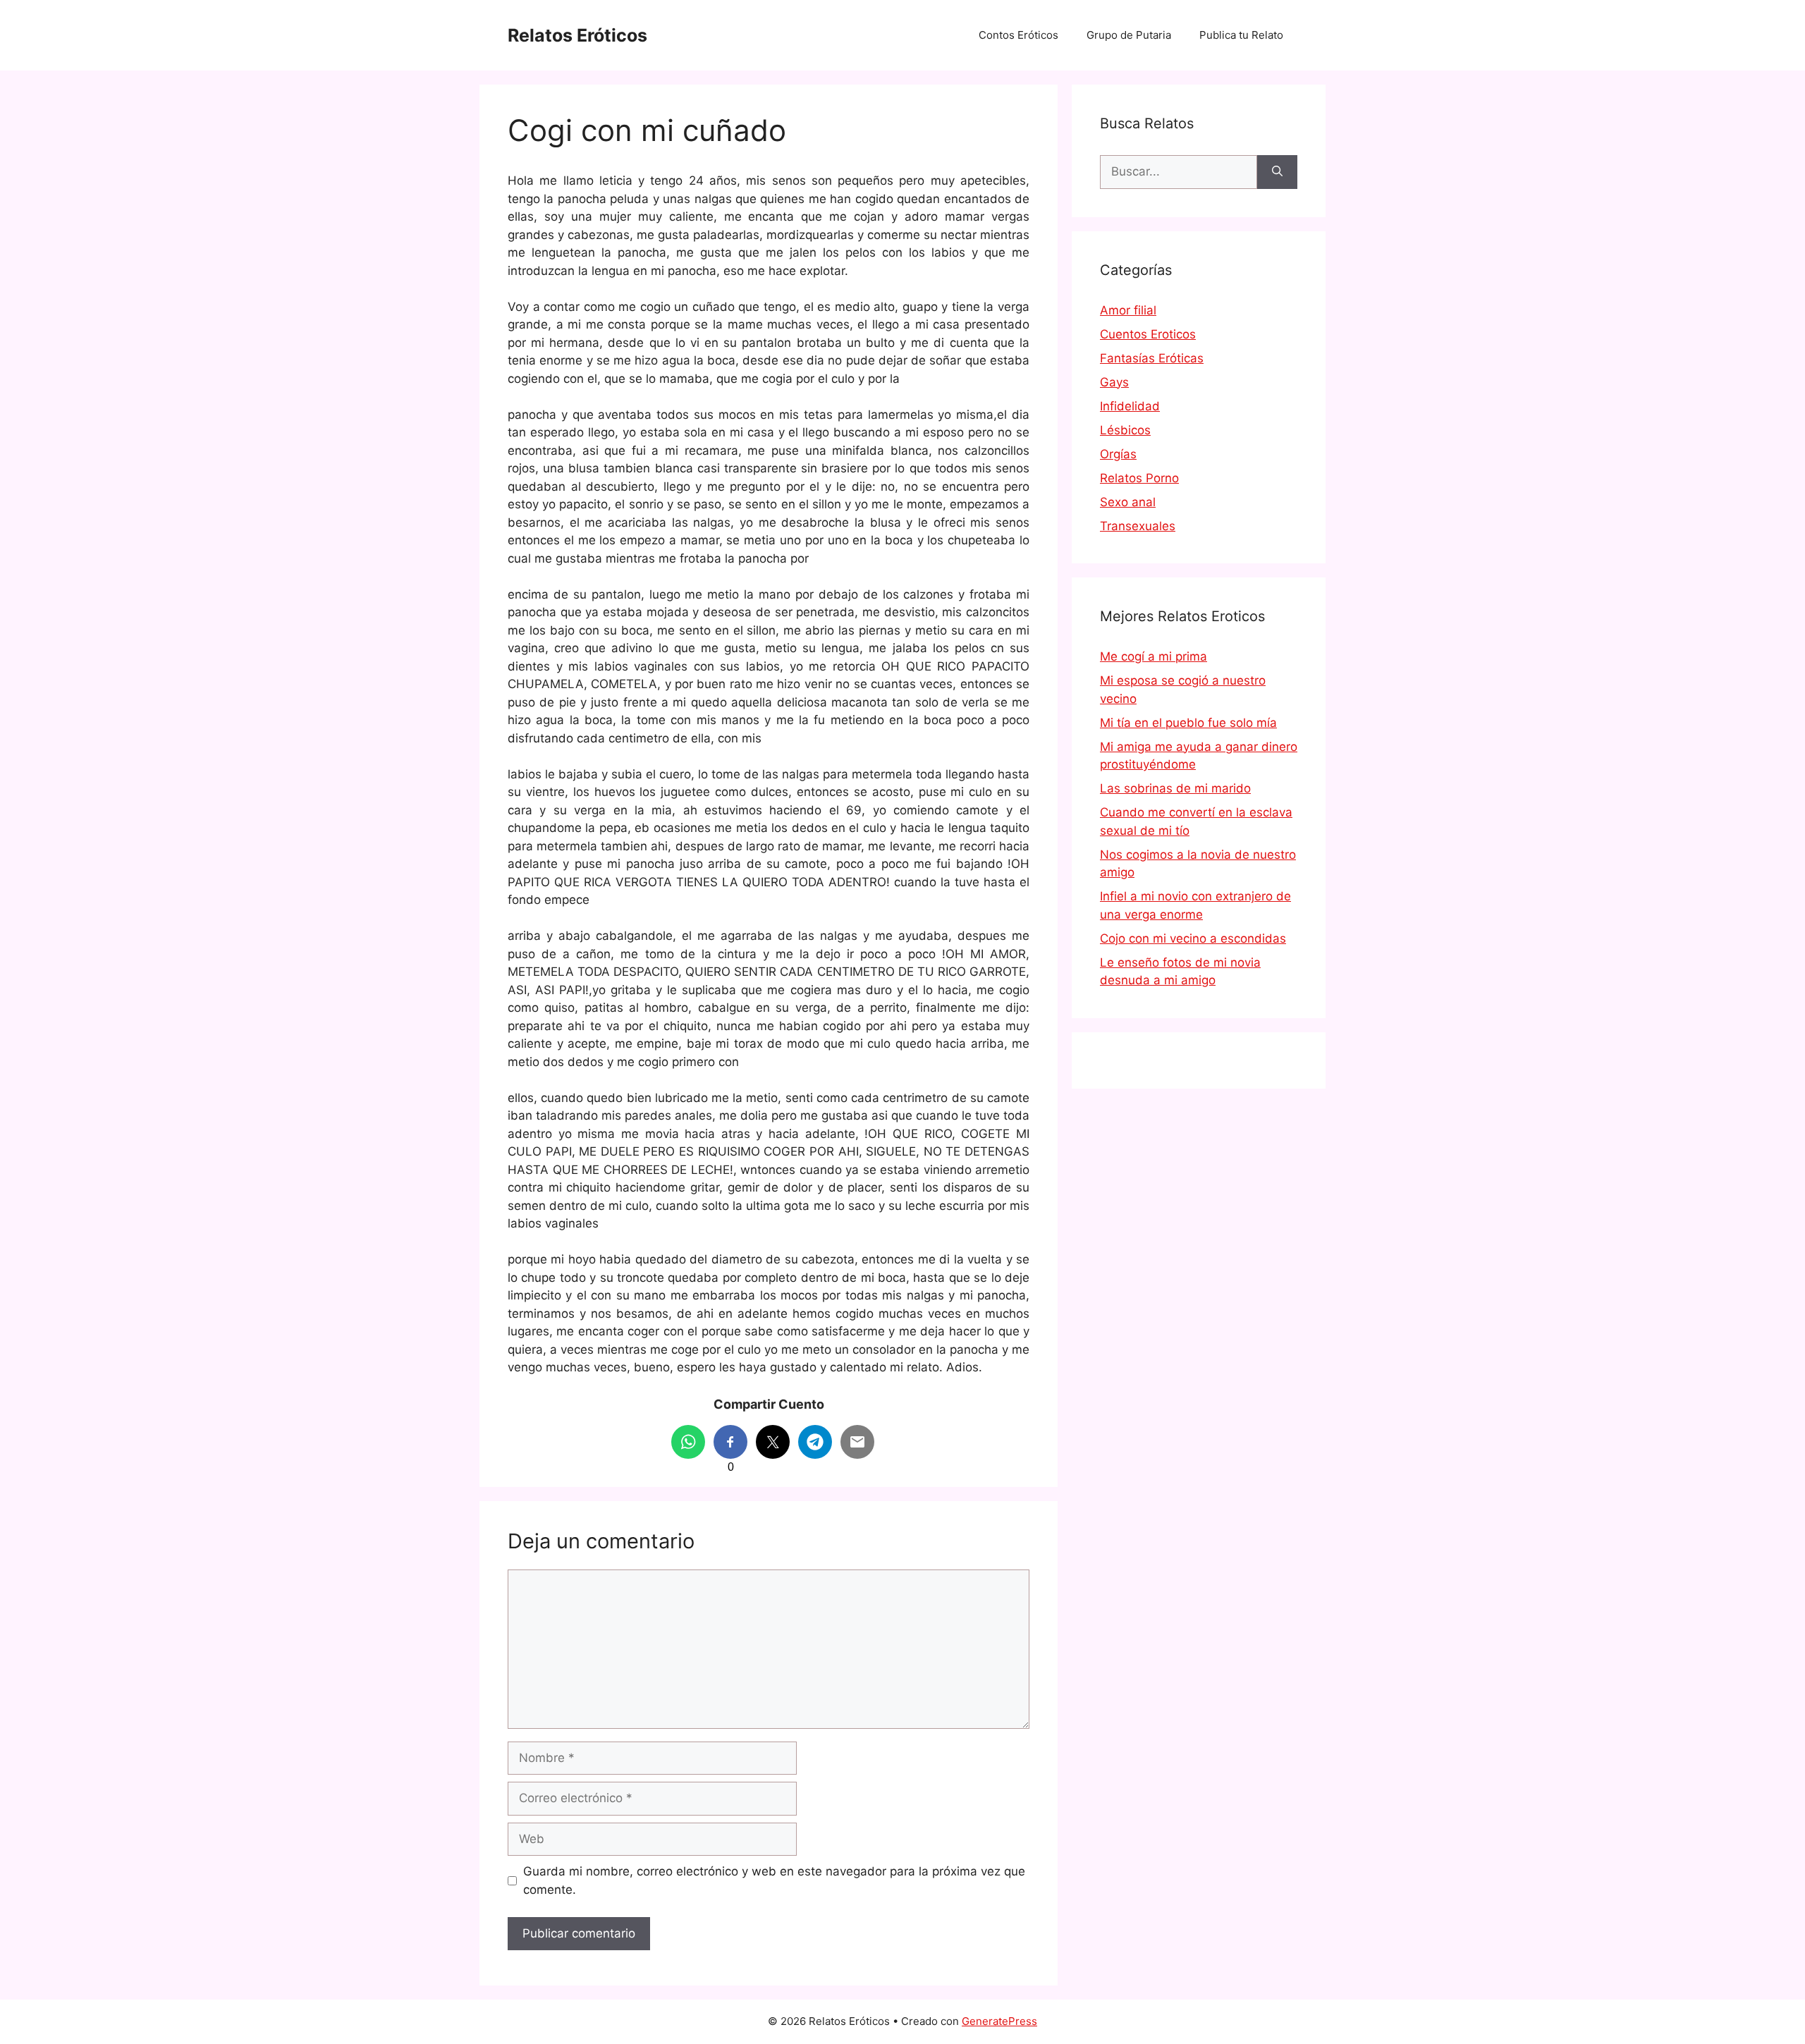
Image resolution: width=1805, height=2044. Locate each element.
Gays (1114, 382)
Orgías (1118, 454)
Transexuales (1138, 526)
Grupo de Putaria (1129, 35)
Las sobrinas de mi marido (1175, 788)
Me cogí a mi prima (1154, 656)
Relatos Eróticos (577, 35)
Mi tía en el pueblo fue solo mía (1188, 723)
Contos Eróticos (1018, 35)
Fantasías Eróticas (1152, 358)
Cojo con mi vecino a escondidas (1193, 938)
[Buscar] (1277, 172)
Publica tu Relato (1241, 35)
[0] (730, 1442)
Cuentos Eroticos (1148, 334)
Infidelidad (1130, 406)
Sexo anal (1128, 502)
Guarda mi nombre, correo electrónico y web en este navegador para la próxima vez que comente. (774, 1880)
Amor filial (1128, 310)
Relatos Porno (1139, 478)
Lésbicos (1125, 430)
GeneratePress (999, 2021)
